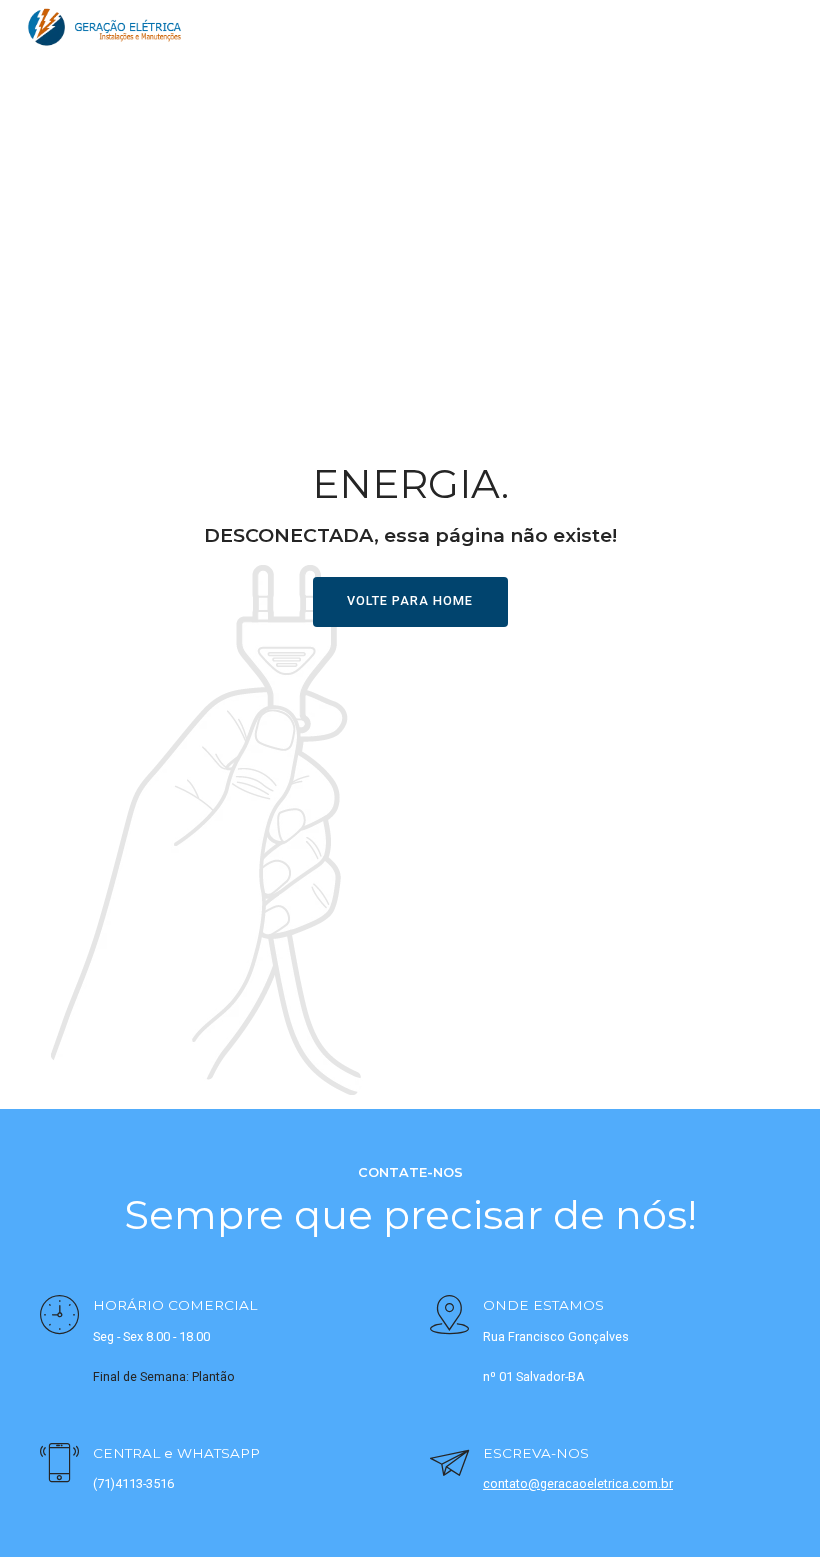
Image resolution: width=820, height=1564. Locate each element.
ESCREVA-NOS (536, 1453)
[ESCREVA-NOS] (449, 1465)
